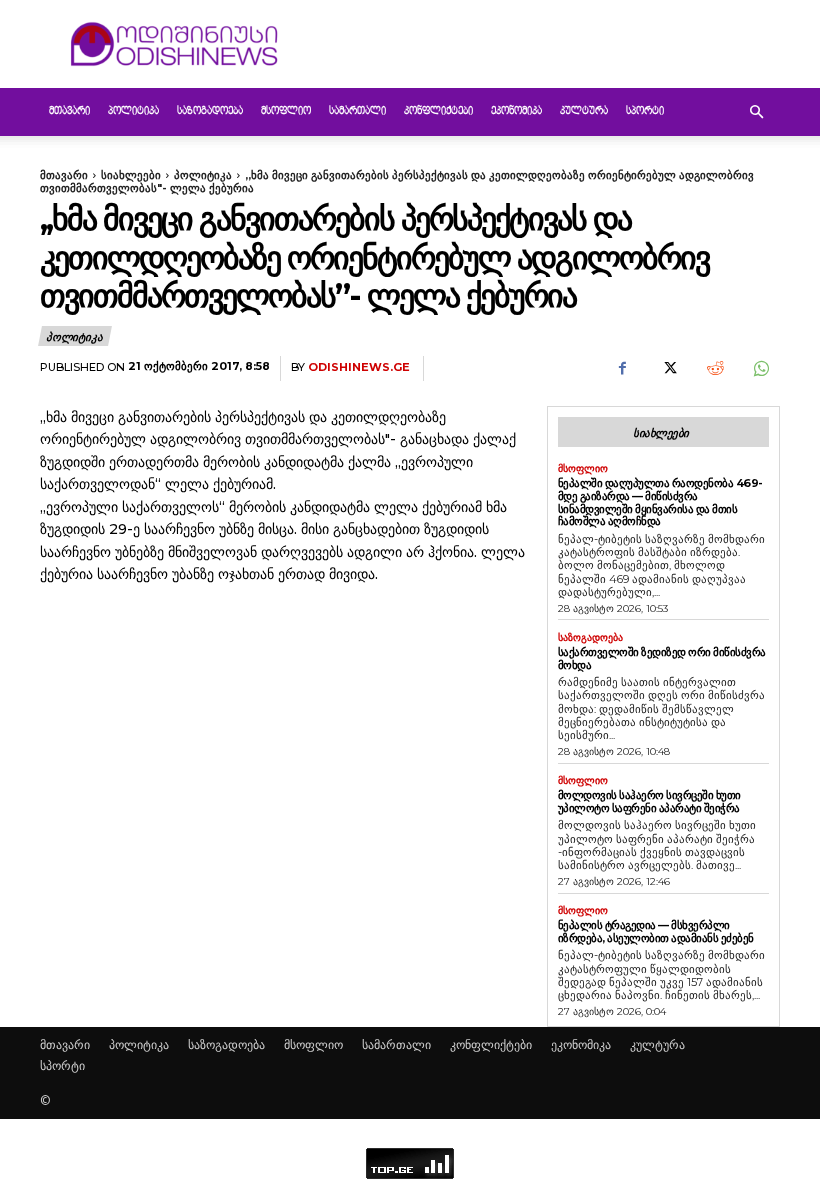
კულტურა (584, 111)
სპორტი (645, 111)
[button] (756, 112)
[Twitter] (668, 369)
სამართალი (357, 111)
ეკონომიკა (516, 111)
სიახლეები (131, 175)
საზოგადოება (210, 111)
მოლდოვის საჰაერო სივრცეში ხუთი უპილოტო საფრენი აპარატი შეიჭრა (649, 801)
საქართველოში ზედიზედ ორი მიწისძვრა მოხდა (662, 658)
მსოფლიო (286, 111)
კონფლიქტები (438, 111)
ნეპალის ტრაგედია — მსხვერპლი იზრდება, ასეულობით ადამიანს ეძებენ (656, 931)
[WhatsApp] (760, 369)
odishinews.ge (359, 367)
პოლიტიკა (133, 111)
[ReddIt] (714, 369)
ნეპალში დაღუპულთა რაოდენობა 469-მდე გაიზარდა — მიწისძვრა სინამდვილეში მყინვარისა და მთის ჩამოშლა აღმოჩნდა (660, 502)
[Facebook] (622, 369)
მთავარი (69, 111)
